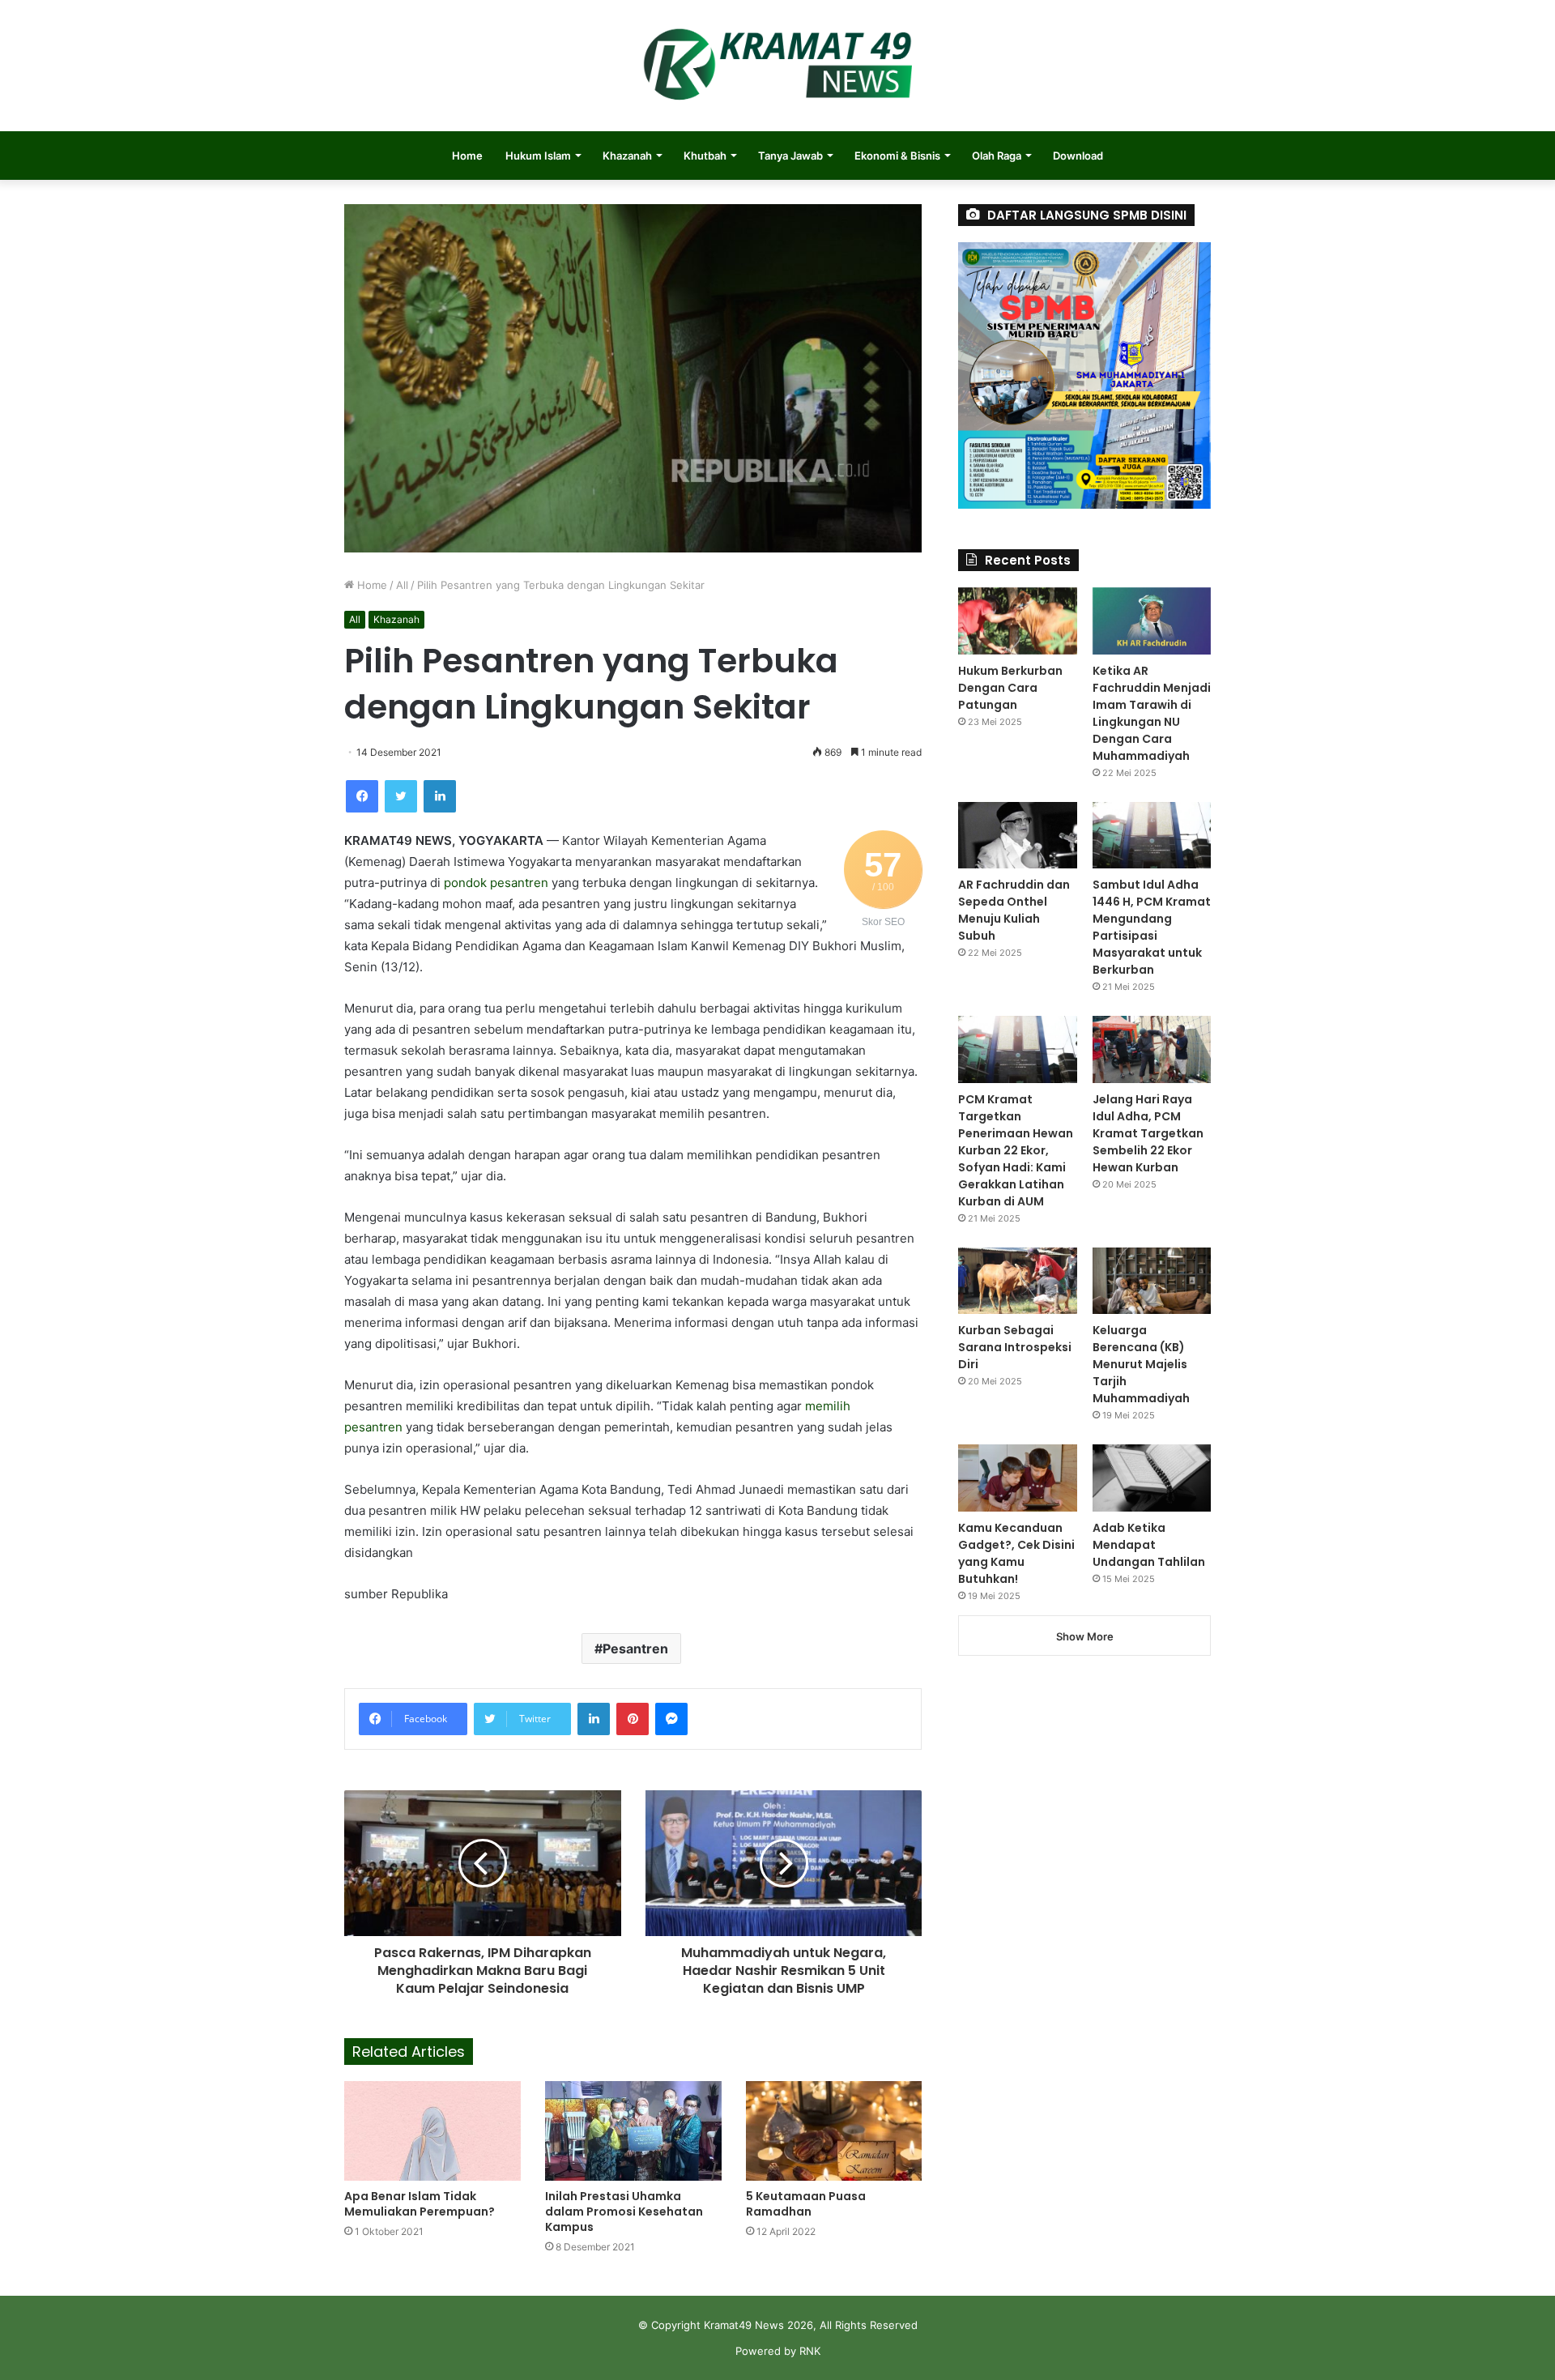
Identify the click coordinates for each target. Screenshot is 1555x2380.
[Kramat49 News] (777, 66)
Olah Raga (997, 156)
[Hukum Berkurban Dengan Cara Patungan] (1017, 621)
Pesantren (635, 1649)
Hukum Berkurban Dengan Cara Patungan (1010, 688)
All (402, 585)
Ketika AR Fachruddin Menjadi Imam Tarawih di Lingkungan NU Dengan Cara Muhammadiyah (1152, 713)
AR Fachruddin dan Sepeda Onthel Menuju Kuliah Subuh (1014, 910)
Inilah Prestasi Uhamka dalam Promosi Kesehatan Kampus (624, 2212)
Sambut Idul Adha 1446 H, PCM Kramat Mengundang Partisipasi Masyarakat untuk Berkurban (1152, 927)
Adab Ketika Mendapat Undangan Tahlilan (1149, 1545)
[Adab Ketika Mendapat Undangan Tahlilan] (1152, 1478)
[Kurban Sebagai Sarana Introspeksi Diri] (1017, 1281)
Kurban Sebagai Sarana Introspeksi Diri (1015, 1347)
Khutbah (705, 156)
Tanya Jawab (790, 156)
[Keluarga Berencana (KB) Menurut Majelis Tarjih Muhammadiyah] (1152, 1281)
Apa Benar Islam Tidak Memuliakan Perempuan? (420, 2204)
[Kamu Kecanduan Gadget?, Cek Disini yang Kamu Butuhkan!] (1017, 1478)
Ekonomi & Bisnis (897, 156)
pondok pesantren (496, 883)
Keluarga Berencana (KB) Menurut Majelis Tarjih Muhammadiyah (1141, 1364)
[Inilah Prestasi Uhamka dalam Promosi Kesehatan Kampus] (633, 2131)
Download (1078, 156)
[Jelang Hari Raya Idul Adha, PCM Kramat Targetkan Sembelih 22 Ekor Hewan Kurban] (1152, 1049)
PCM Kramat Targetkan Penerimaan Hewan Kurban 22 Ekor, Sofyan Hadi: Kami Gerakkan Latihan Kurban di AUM (1016, 1150)
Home (467, 156)
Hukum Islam (538, 156)
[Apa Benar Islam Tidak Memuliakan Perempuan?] (432, 2131)
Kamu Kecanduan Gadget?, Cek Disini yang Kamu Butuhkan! (1016, 1553)
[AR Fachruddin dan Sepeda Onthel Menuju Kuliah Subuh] (1017, 836)
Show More (1085, 1636)
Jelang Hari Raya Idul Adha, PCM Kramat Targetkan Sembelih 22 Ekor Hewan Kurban (1148, 1133)
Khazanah (627, 156)
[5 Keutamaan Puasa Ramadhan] (834, 2131)
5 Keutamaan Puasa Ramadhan (806, 2204)
